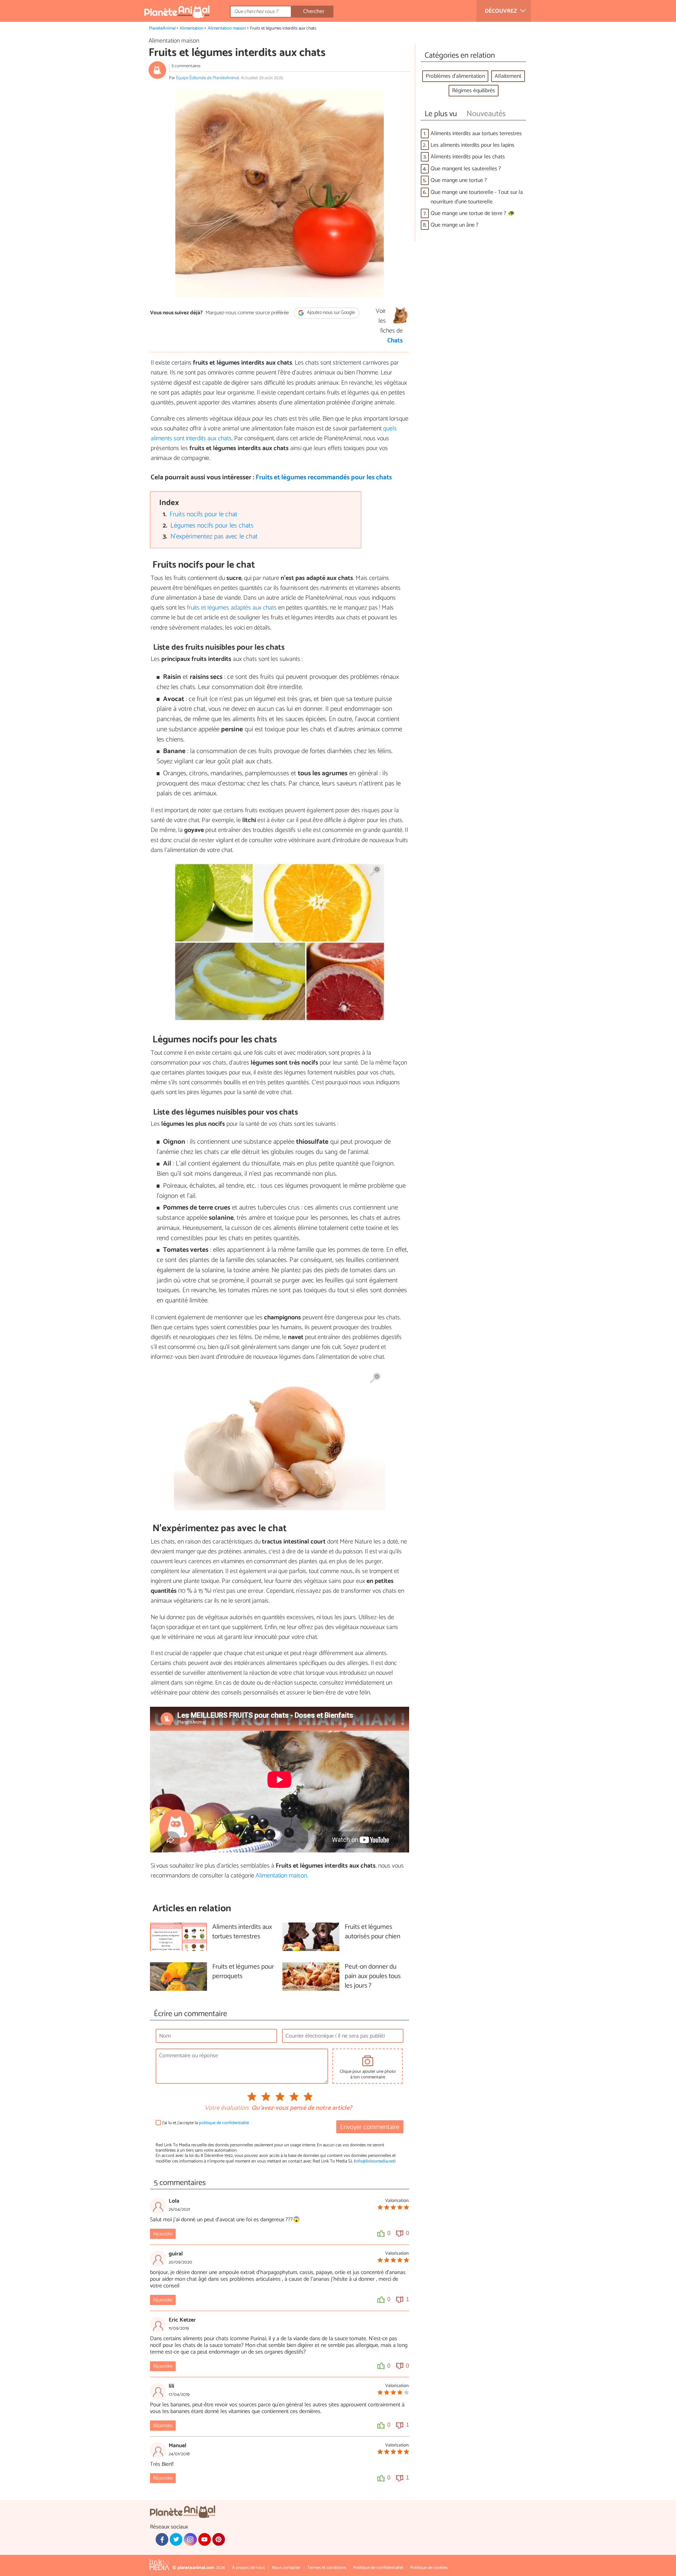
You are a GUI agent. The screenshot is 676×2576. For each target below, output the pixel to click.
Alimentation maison (227, 28)
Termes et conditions (327, 2568)
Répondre (163, 2234)
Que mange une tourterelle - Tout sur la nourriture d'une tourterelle (477, 197)
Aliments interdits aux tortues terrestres (476, 134)
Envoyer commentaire (370, 2127)
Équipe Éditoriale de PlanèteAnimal (208, 78)
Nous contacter (286, 2568)
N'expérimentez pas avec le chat (214, 536)
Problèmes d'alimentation (455, 76)
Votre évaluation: (227, 2108)
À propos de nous (248, 2568)
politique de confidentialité (224, 2123)
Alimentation (192, 28)
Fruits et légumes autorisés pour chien (373, 1932)
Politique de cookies (429, 2568)
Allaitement (508, 76)
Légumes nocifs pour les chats (212, 526)
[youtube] (205, 2539)
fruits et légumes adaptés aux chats (232, 608)
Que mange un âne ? (455, 225)
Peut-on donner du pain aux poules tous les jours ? (373, 1977)
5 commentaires (186, 66)
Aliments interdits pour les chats (468, 157)
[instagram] (190, 2539)
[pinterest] (219, 2539)
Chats (395, 341)
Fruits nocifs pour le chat (204, 514)
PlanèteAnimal (162, 28)
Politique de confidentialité (378, 2568)
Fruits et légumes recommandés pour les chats (324, 477)
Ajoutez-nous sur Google (330, 313)
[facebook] (162, 2539)
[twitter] (176, 2539)
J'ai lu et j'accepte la (206, 2123)
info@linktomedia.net (375, 2161)
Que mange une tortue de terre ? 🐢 (473, 213)
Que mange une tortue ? (459, 180)
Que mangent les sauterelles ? (466, 169)
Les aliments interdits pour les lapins (472, 145)
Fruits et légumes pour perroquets (243, 1972)
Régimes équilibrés (474, 91)
